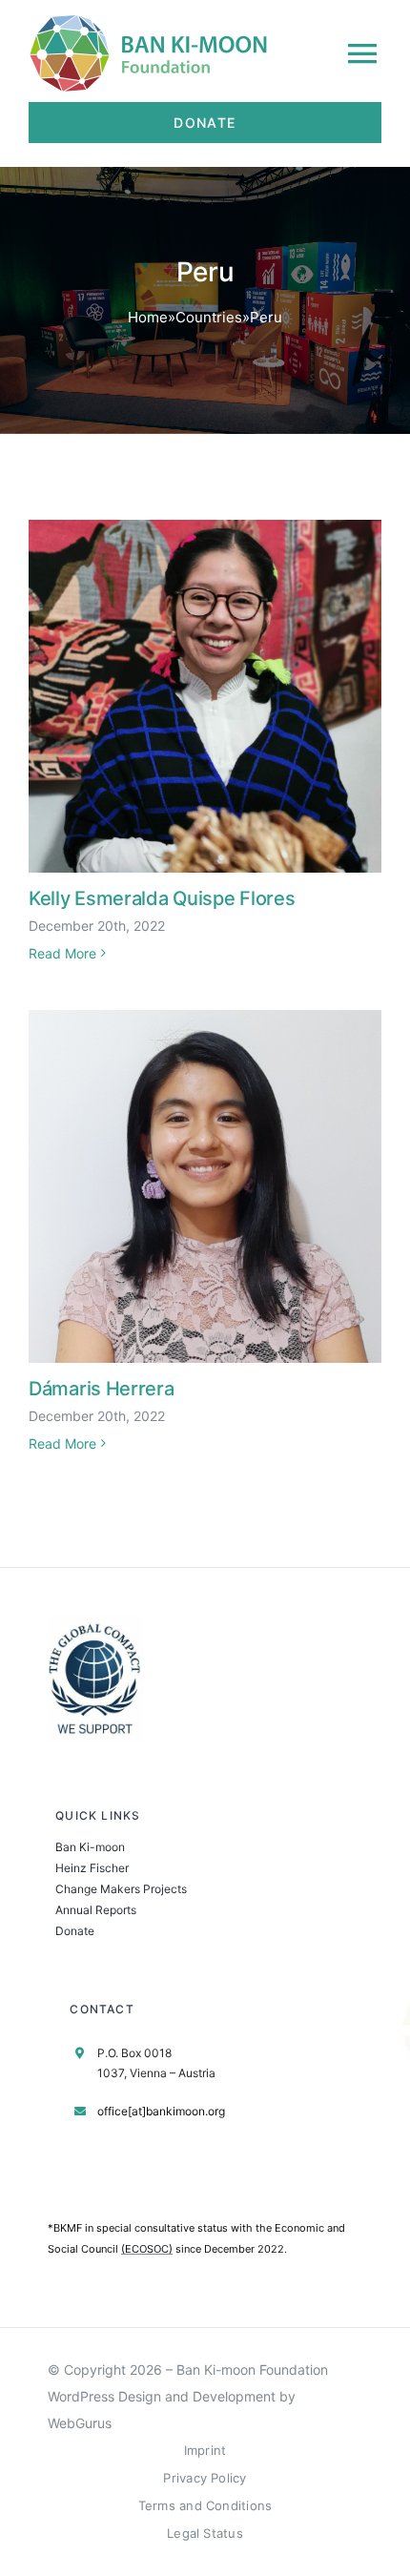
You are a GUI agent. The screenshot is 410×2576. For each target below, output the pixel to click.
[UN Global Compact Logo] (95, 1623)
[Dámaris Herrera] (205, 1186)
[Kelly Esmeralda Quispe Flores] (205, 696)
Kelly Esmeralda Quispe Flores (162, 898)
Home (148, 317)
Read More (62, 953)
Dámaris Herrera (102, 1389)
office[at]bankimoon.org (161, 2111)
